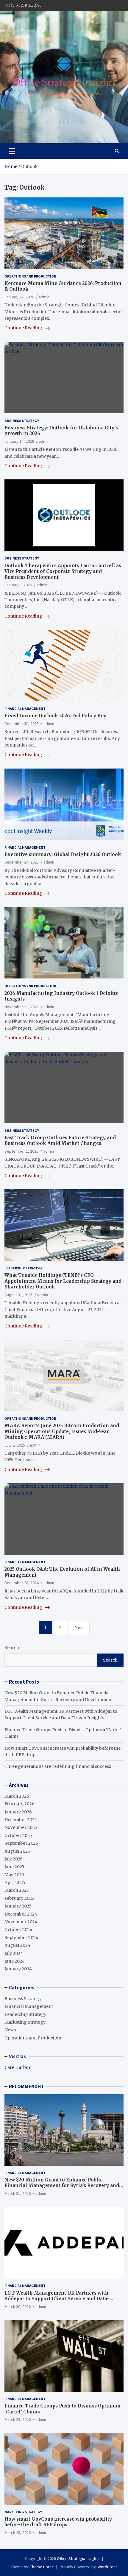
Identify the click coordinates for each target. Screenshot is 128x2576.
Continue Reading (24, 328)
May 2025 (14, 1875)
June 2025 (14, 1867)
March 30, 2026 (18, 2307)
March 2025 (17, 1890)
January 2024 (18, 1969)
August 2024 (17, 1945)
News (10, 2030)
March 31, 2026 (18, 2193)
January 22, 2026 (19, 297)
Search (12, 1648)
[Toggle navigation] (12, 151)
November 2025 (21, 1827)
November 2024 (21, 1922)
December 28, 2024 (22, 1583)
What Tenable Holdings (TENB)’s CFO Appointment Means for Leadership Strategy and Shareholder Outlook (63, 1281)
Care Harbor (18, 2067)
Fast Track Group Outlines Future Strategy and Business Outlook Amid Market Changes (60, 1141)
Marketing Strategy (25, 2022)
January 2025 (18, 1906)
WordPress (108, 2567)
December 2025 (21, 1820)
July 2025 (14, 1859)
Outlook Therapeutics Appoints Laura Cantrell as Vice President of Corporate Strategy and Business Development (63, 571)
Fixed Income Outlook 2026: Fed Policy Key (55, 716)
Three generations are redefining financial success (58, 1766)
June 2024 (15, 1961)
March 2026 (17, 1796)
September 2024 (21, 1938)
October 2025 (18, 1835)
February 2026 (19, 1804)
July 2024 (14, 1953)
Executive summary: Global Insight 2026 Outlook (63, 854)
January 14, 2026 (19, 441)
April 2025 (15, 1882)
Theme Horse (42, 2567)
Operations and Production (30, 276)
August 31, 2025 (18, 1295)
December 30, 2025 (22, 724)
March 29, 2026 (18, 2419)
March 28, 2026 (18, 2533)
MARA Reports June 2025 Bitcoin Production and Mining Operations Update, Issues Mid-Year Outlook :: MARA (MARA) (62, 1431)
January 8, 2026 (18, 585)
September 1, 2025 (21, 1151)
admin (44, 297)
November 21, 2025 (22, 1007)
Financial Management (25, 709)
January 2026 (18, 1812)
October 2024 (18, 1930)
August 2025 (17, 1851)
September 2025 (21, 1843)
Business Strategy (22, 421)
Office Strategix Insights (78, 2558)
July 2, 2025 (15, 1445)
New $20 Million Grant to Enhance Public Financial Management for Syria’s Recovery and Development (62, 2186)
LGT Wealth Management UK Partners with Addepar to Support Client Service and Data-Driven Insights (57, 2299)
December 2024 (21, 1914)
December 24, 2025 (22, 862)
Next (79, 1628)
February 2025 (19, 1898)
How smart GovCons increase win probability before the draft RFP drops (58, 2522)
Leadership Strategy (24, 1268)
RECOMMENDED (26, 2086)
